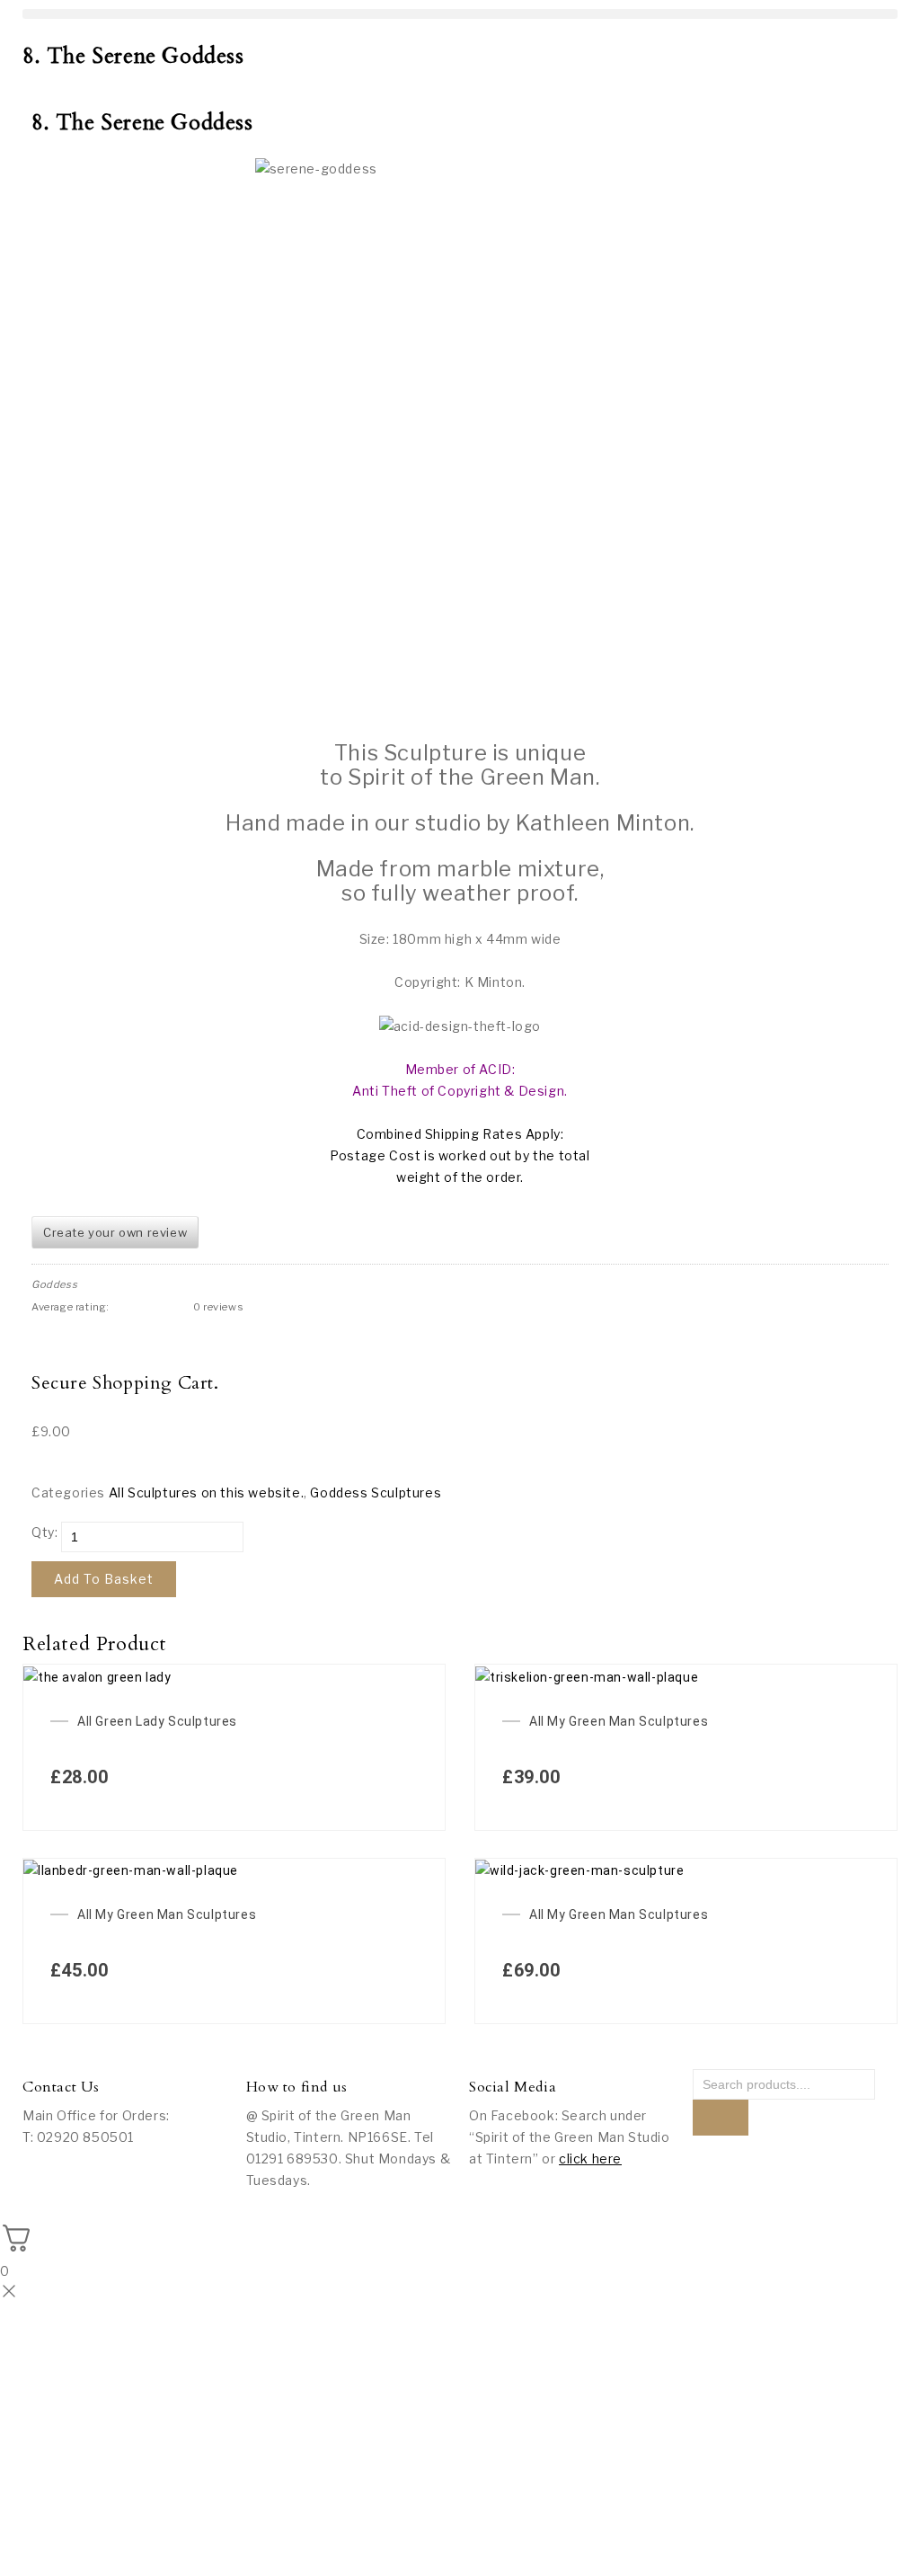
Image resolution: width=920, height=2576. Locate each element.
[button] (460, 14)
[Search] (721, 2118)
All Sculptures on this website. (207, 1492)
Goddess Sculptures (376, 1492)
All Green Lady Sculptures (157, 1721)
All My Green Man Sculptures (619, 1721)
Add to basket (104, 1579)
